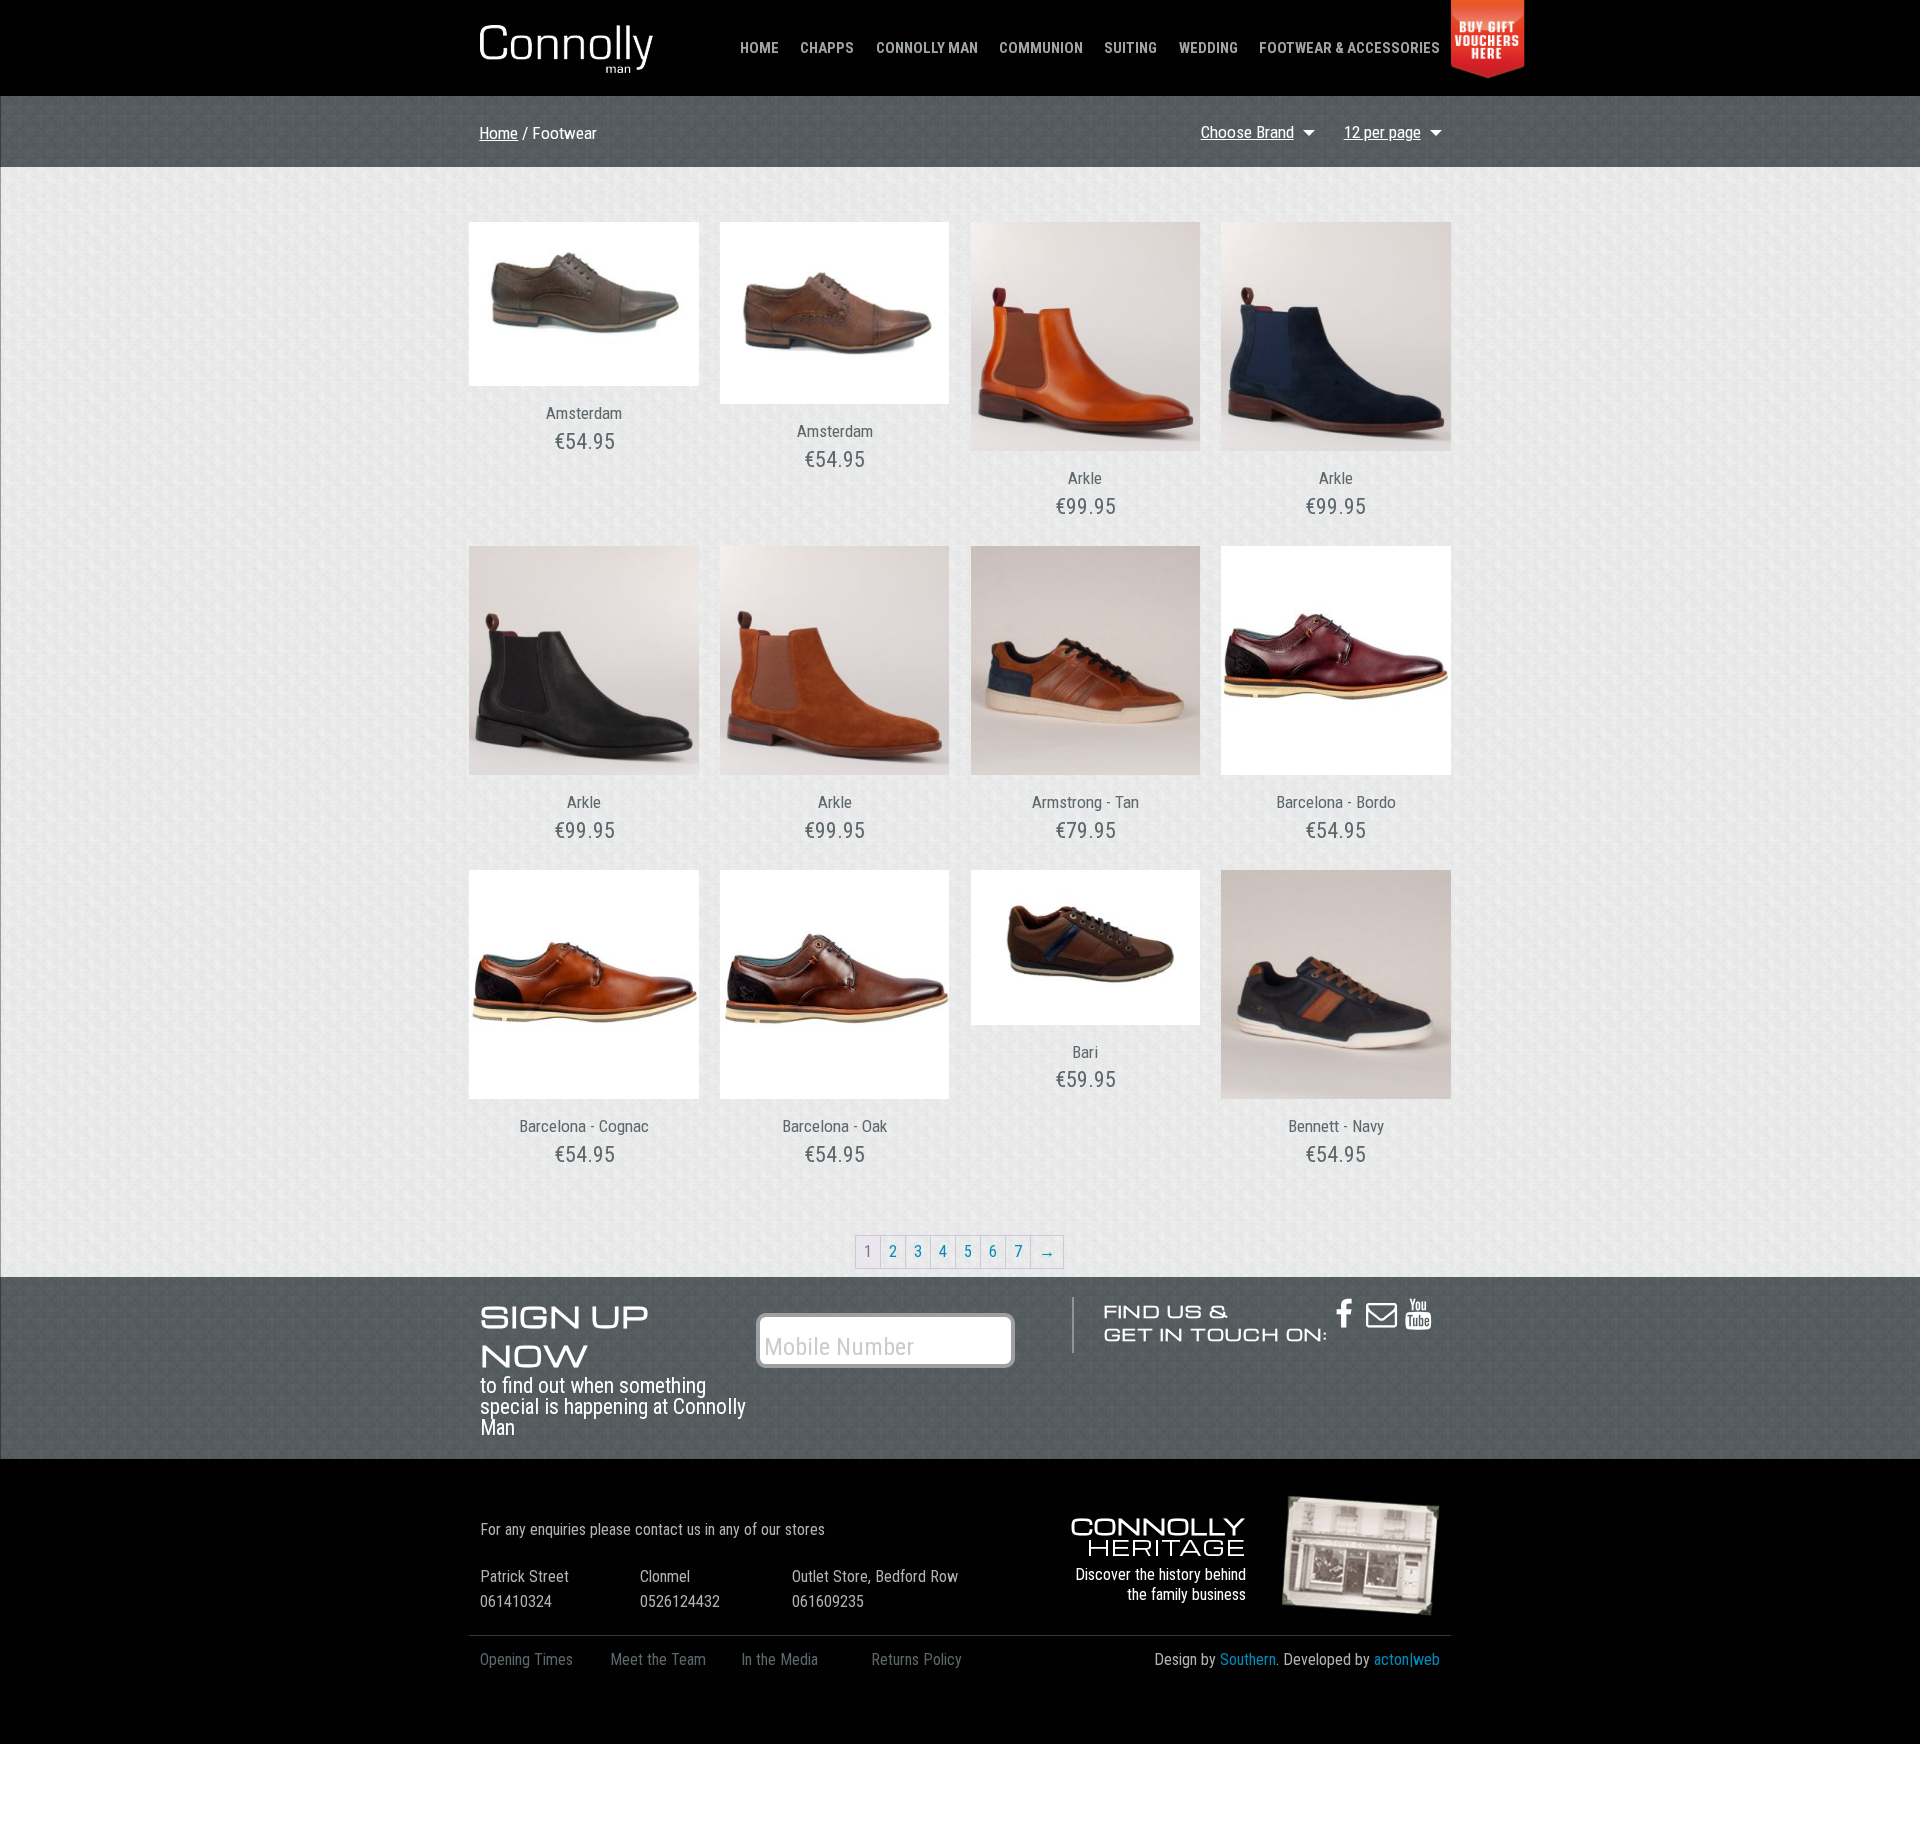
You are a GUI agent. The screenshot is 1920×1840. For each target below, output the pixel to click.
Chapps (827, 48)
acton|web (1407, 1659)
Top (1872, 1792)
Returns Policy (916, 1659)
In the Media (779, 1659)
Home (759, 48)
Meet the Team (658, 1659)
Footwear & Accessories (1349, 48)
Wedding (1208, 48)
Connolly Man (927, 48)
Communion (1041, 48)
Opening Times (526, 1659)
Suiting (1130, 48)
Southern (1248, 1659)
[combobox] (1395, 133)
